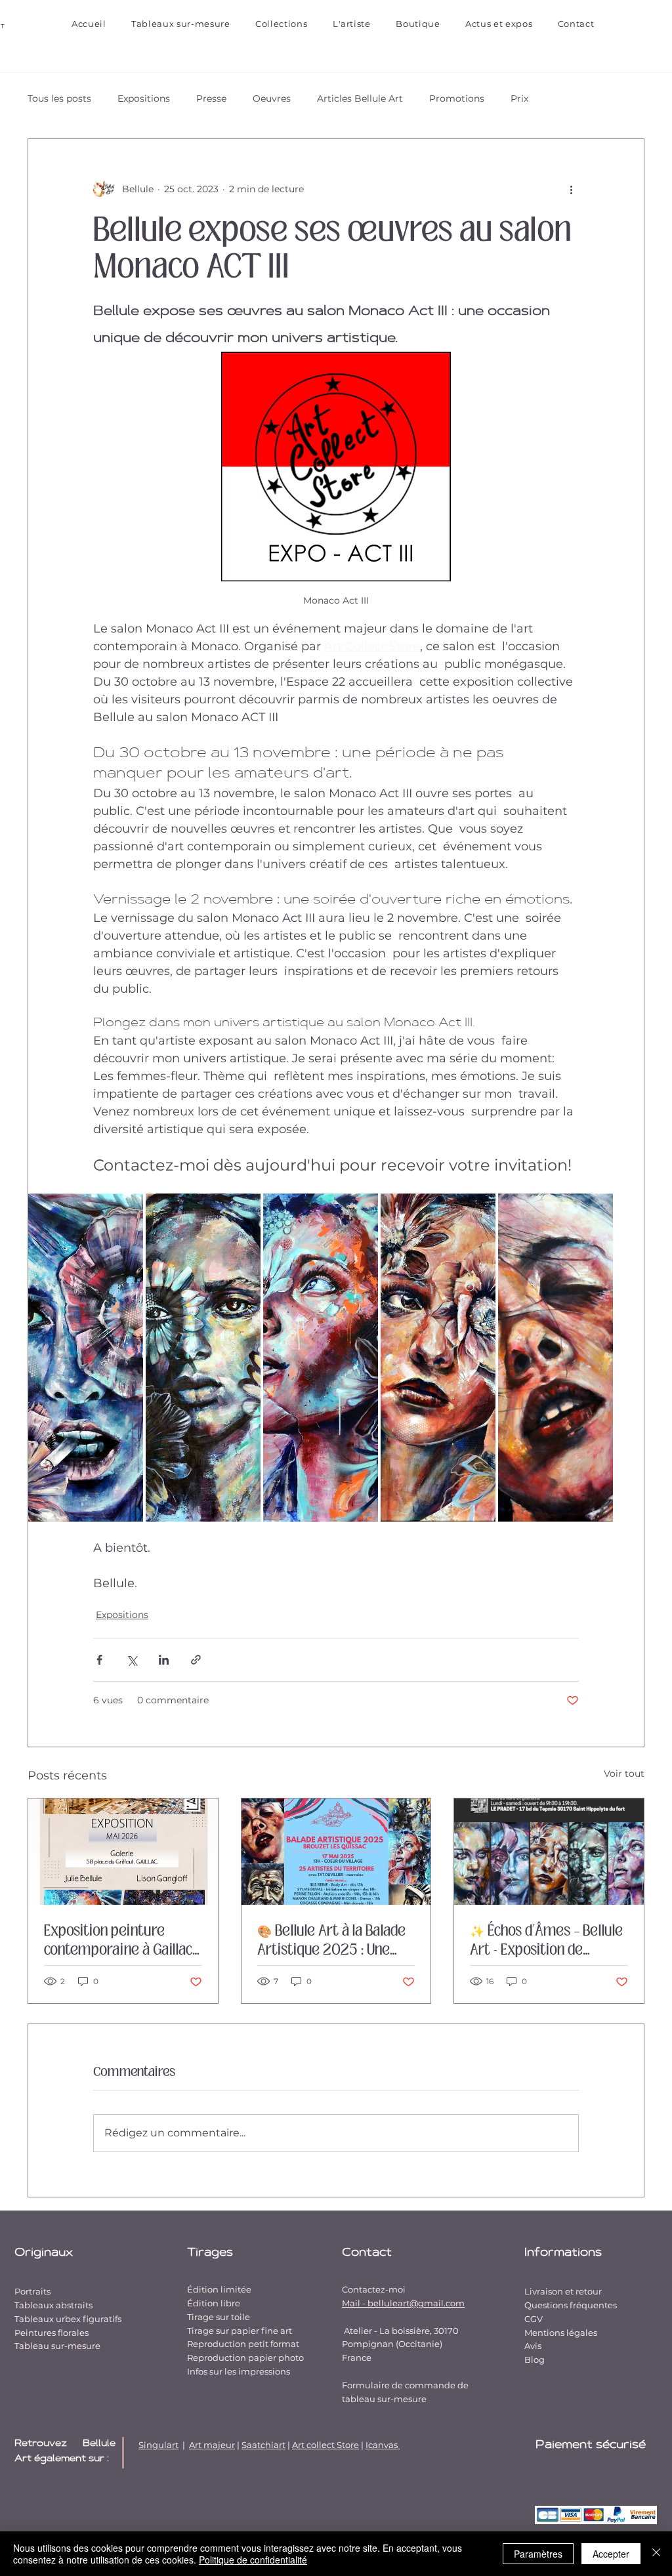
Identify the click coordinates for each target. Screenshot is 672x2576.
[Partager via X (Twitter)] (132, 1660)
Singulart (158, 2445)
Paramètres (538, 2554)
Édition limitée (219, 2289)
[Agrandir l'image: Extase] (596, 1211)
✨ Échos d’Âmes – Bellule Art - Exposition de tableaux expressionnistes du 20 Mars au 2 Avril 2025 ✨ (546, 1940)
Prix (519, 98)
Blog (535, 2359)
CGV (534, 2319)
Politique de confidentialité (253, 2560)
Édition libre (214, 2303)
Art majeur (212, 2445)
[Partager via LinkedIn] (164, 1660)
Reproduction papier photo (245, 2358)
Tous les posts (59, 98)
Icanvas (383, 2445)
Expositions (144, 98)
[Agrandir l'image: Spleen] (243, 1211)
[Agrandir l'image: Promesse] (361, 1211)
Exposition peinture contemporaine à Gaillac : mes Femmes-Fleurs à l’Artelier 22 (121, 1940)
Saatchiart (263, 2445)
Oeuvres (272, 98)
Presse (211, 98)
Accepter (611, 2554)
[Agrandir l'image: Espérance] (478, 1211)
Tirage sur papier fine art (240, 2331)
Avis (533, 2346)
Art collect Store (325, 2445)
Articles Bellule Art (360, 98)
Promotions (457, 98)
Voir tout (624, 1774)
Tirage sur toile (219, 2317)
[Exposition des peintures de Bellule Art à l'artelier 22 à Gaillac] (123, 1852)
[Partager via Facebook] (99, 1660)
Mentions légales (561, 2333)
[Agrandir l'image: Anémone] (126, 1211)
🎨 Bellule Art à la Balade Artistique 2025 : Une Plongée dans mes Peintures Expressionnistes (331, 1940)
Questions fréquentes (571, 2305)
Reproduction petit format (243, 2344)
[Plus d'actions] (571, 189)
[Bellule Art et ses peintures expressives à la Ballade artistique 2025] (336, 1852)
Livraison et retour (563, 2291)
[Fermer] (656, 2554)
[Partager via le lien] (196, 1660)
